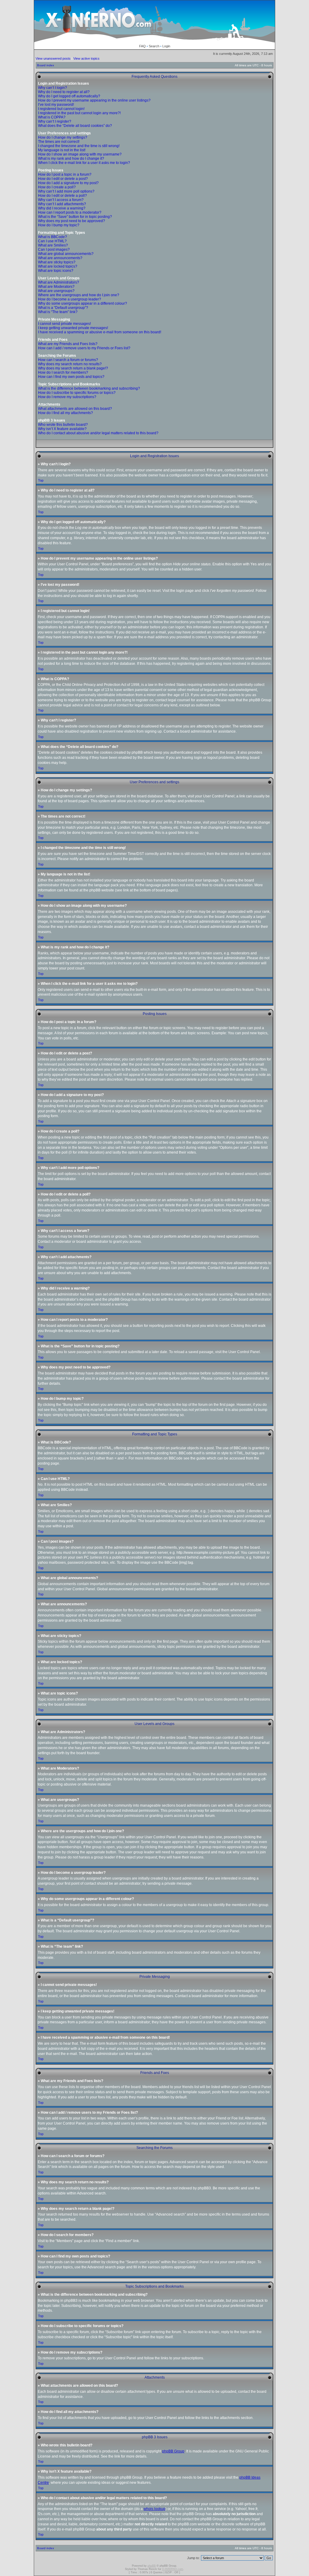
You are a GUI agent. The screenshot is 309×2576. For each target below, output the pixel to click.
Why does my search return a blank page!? (73, 368)
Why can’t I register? (55, 121)
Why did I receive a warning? (62, 208)
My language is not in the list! (62, 150)
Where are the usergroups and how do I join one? (79, 295)
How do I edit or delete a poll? (62, 196)
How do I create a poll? (57, 187)
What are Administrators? (59, 282)
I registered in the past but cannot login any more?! (79, 113)
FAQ (142, 46)
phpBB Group (173, 2451)
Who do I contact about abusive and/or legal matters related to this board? (98, 433)
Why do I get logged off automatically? (69, 96)
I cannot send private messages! (64, 324)
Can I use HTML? (52, 241)
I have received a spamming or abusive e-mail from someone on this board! (100, 332)
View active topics (86, 58)
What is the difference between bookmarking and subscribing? (89, 388)
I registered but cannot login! (61, 109)
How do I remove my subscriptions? (67, 397)
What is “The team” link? (58, 312)
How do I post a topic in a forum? (65, 174)
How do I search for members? (63, 372)
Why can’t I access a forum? (61, 200)
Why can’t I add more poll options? (66, 191)
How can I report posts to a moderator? (70, 212)
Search (154, 46)
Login (166, 46)
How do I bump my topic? (59, 225)
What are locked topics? (58, 266)
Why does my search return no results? (70, 364)
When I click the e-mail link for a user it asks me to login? (84, 163)
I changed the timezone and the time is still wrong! (79, 146)
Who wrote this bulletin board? (63, 425)
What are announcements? (60, 258)
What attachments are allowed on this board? (75, 409)
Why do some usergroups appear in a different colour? (83, 303)
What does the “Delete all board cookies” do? (75, 126)
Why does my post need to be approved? (72, 221)
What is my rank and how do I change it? (71, 159)
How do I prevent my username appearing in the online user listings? (94, 100)
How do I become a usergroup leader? (70, 299)
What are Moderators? (56, 287)
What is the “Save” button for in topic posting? (75, 217)
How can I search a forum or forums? (68, 360)
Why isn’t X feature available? (62, 429)
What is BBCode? (53, 237)
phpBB (152, 2566)
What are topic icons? (56, 271)
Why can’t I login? (53, 88)
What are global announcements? (66, 254)
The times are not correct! (59, 142)
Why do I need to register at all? (64, 92)
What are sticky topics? (57, 262)
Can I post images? (54, 250)
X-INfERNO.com (173, 2569)
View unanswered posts (53, 58)
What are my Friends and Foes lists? (68, 344)
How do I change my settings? (63, 137)
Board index (46, 65)
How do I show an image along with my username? (80, 154)
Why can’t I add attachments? (62, 204)
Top (41, 480)
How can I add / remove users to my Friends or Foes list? (84, 348)
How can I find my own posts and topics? (71, 377)
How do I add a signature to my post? (68, 183)
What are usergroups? (56, 291)
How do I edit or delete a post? (63, 179)
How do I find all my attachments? (65, 413)
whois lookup (154, 2509)
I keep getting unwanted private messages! (73, 328)
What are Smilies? (53, 245)
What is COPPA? (52, 117)
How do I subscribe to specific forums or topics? (77, 393)
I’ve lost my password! (56, 105)
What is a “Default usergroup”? (63, 308)
